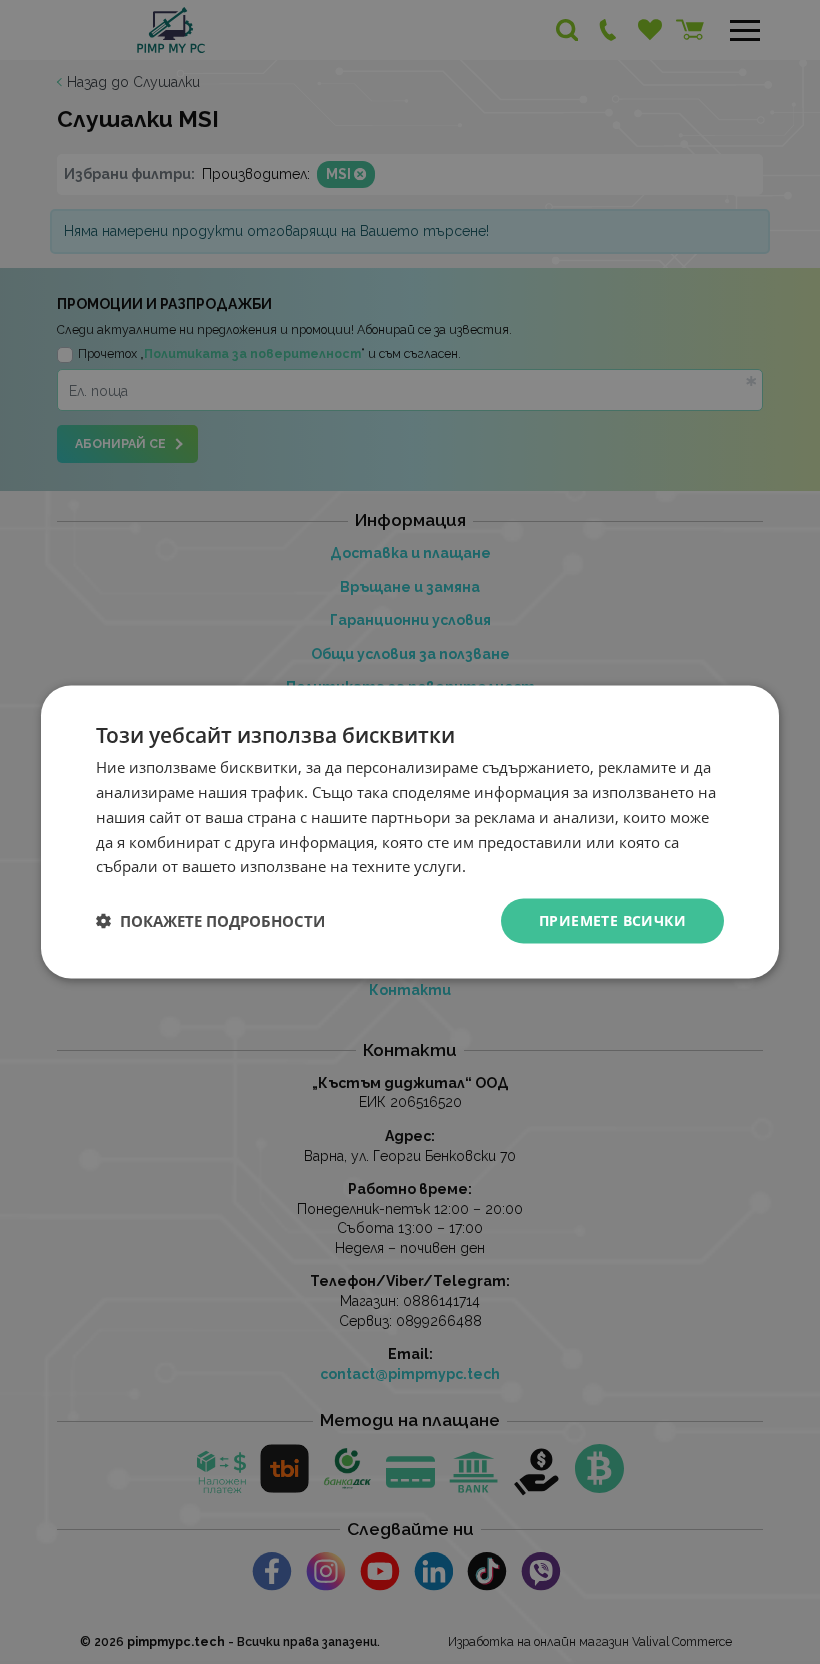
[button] (210, 921)
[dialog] (410, 832)
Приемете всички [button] (612, 920)
